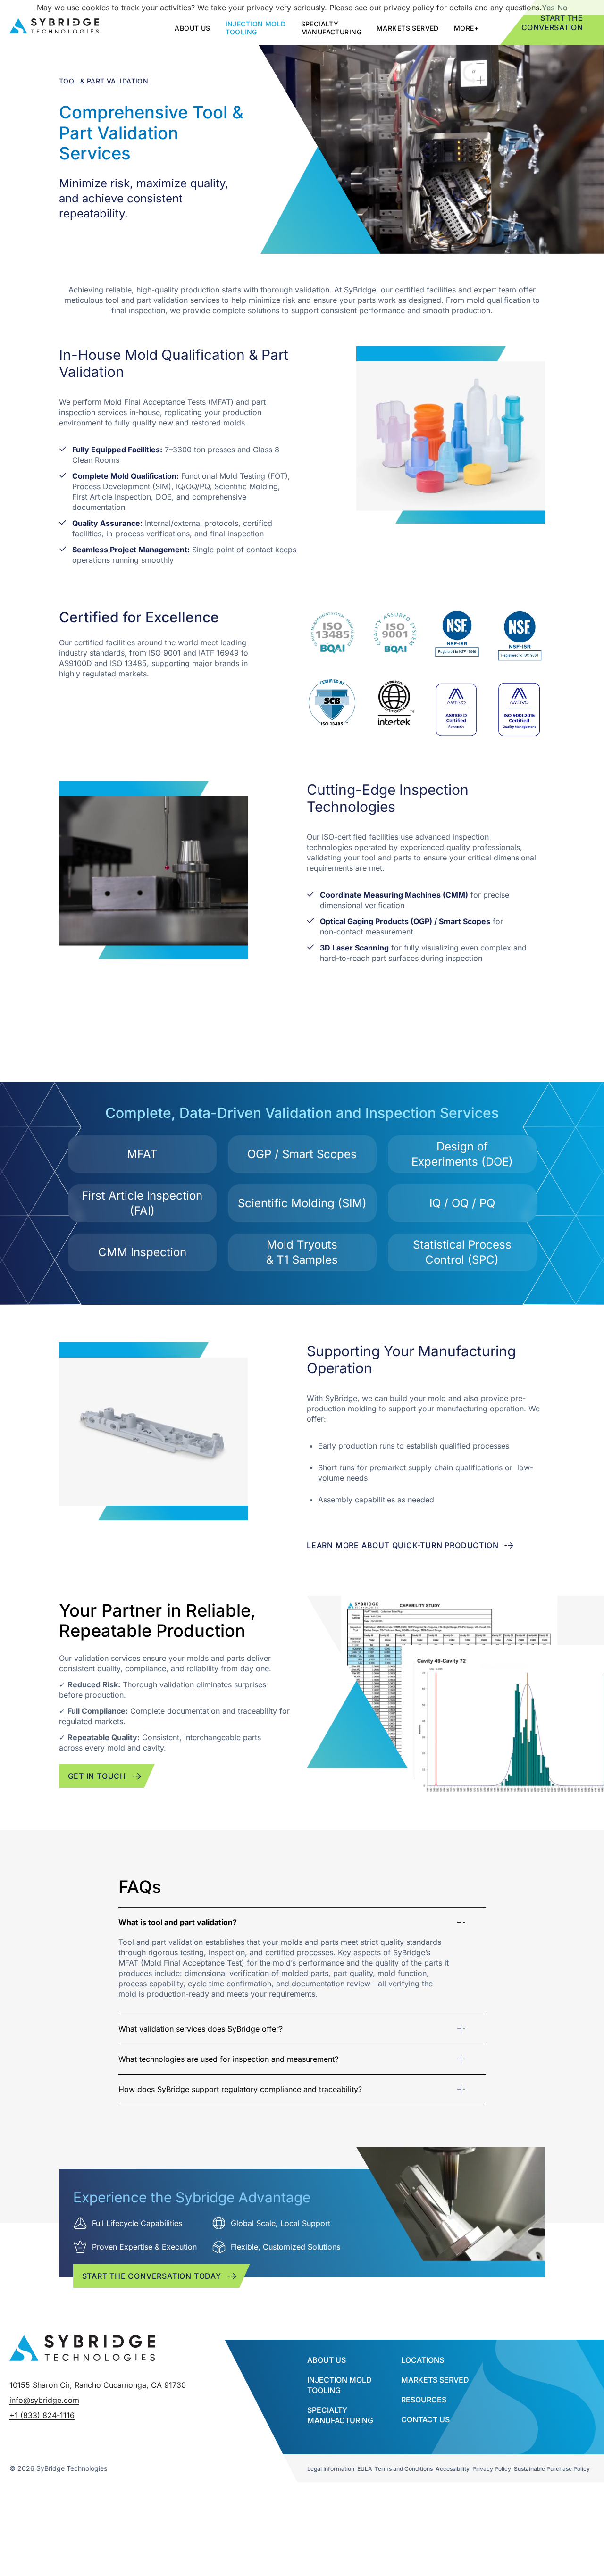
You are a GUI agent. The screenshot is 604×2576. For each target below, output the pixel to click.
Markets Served (408, 28)
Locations (423, 2360)
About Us (327, 2360)
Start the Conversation (552, 23)
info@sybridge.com (44, 2400)
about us (192, 28)
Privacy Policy (492, 2469)
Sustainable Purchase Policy (552, 2469)
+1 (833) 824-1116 (42, 2415)
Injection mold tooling (256, 28)
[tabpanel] (302, 1960)
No (562, 8)
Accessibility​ (453, 2469)
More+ (466, 28)
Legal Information (331, 2469)
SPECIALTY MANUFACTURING (331, 28)
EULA (365, 2469)
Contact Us (425, 2419)
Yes (548, 8)
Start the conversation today (152, 2276)
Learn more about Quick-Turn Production (403, 1545)
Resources (424, 2400)
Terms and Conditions (404, 2469)
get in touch (97, 1776)
